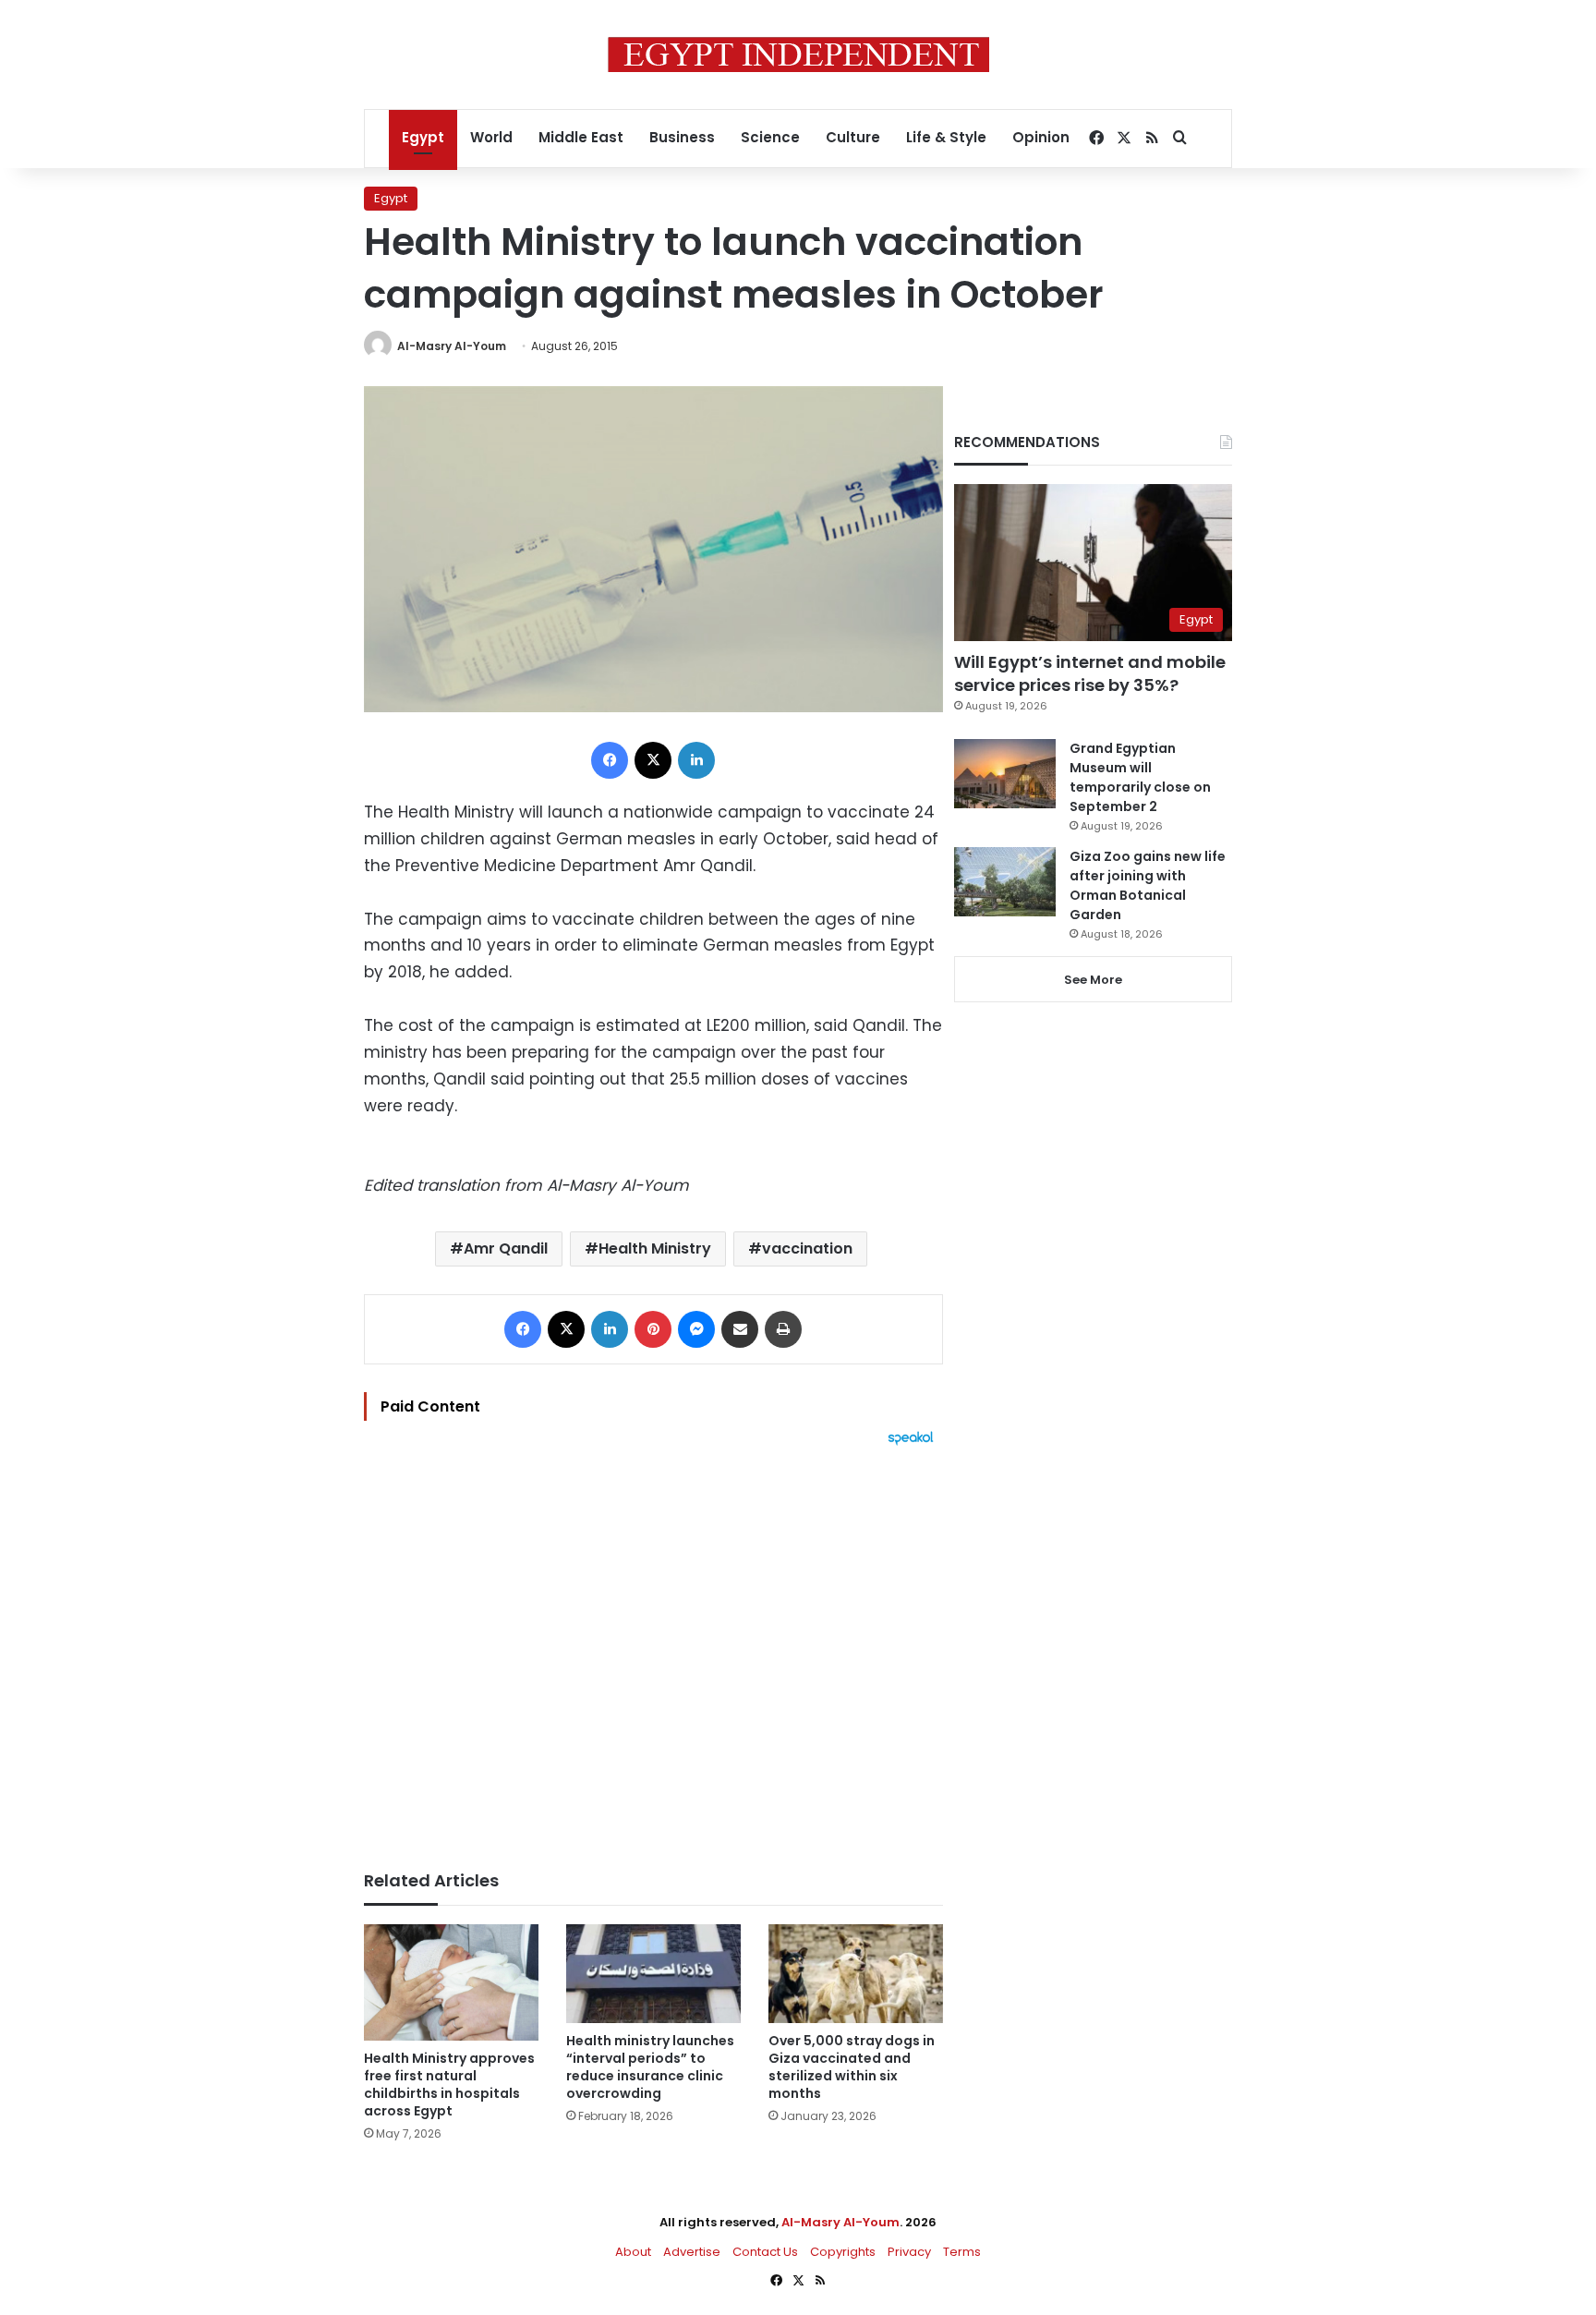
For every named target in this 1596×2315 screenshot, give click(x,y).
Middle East (581, 137)
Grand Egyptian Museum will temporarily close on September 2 (1140, 777)
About (633, 2252)
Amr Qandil (506, 1248)
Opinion (1041, 137)
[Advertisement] (653, 1649)
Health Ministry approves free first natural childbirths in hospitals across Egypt (449, 2085)
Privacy (909, 2252)
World (491, 137)
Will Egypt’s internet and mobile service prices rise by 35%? (1090, 673)
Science (770, 137)
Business (682, 137)
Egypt (423, 137)
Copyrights (843, 2252)
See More (1093, 980)
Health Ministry (655, 1248)
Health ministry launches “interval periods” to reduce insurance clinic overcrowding (650, 2067)
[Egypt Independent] (798, 55)
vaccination (807, 1248)
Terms (962, 2252)
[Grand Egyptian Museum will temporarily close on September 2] (1005, 774)
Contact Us (765, 2252)
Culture (853, 137)
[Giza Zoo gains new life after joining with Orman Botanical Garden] (1005, 882)
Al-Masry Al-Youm (452, 346)
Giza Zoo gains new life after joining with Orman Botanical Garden (1148, 885)
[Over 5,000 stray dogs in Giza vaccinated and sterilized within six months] (856, 1974)
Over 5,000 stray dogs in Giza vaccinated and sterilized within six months (852, 2067)
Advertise (692, 2252)
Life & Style (946, 137)
